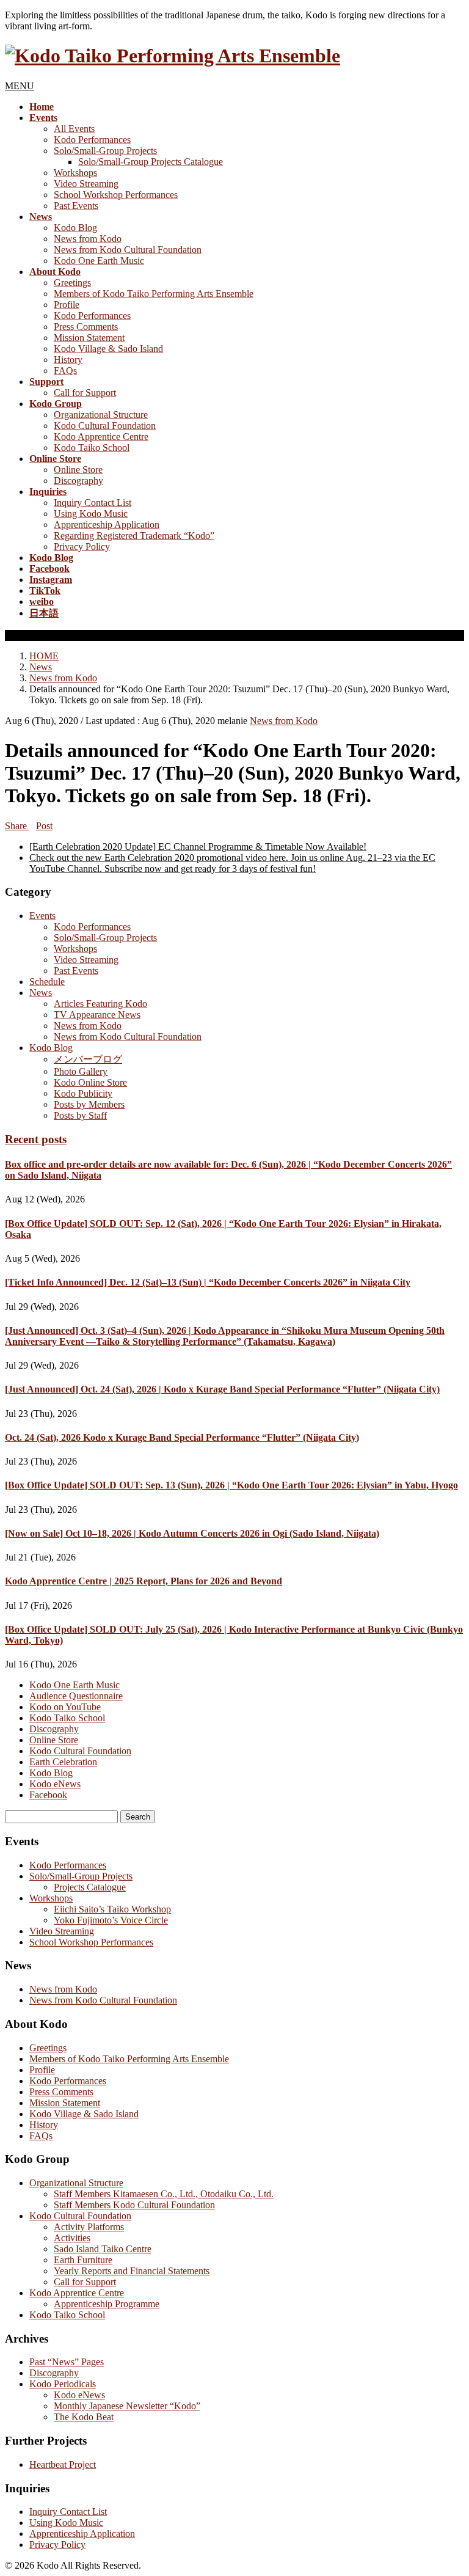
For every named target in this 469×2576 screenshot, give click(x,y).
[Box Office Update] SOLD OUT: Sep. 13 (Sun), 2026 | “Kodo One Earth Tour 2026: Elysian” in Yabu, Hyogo (231, 1485)
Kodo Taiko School (92, 448)
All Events (74, 129)
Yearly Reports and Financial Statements (132, 2271)
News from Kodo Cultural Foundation (128, 250)
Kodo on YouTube (65, 1707)
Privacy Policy (82, 547)
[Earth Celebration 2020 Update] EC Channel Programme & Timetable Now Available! (198, 847)
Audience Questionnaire (76, 1696)
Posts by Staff (80, 1115)
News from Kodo (88, 239)
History (68, 360)
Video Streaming (86, 184)
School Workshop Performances (116, 195)
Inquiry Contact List (93, 503)
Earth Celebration (63, 1762)
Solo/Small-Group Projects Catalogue (151, 162)
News (41, 993)
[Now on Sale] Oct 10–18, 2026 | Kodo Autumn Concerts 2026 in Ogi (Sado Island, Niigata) (192, 1533)
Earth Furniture (83, 2260)
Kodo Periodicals (63, 2384)
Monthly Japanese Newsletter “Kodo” (127, 2406)
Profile (67, 305)
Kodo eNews (55, 1784)
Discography (78, 481)
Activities (72, 2238)
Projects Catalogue (90, 1887)
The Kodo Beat (84, 2417)
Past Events (76, 206)
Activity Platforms (89, 2227)
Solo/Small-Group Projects (105, 151)
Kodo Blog (75, 228)
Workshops (75, 173)
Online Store (78, 470)
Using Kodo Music (91, 514)
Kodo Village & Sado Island (108, 349)
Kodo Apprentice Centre (101, 437)
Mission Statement (89, 338)
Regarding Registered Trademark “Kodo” (134, 536)
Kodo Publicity (83, 1093)
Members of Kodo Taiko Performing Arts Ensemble (154, 294)
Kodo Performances (92, 140)
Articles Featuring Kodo (100, 1004)
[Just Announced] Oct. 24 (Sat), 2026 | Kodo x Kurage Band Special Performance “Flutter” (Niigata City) (222, 1389)
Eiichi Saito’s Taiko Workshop (112, 1909)
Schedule (47, 982)
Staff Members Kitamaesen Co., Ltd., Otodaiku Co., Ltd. (164, 2194)
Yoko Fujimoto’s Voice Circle (111, 1920)
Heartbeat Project (63, 2464)
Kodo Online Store (90, 1082)
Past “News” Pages (67, 2362)
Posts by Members (89, 1104)
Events (42, 916)
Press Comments (86, 327)
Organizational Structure (101, 415)
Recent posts (36, 1139)
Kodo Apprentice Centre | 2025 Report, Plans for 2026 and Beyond (144, 1581)
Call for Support (85, 393)
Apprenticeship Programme (107, 2304)
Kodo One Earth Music (99, 261)
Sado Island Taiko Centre (103, 2249)
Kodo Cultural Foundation (105, 426)
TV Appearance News (97, 1015)
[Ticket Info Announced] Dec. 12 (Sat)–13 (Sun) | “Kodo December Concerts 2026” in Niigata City (208, 1282)
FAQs (65, 371)
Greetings (72, 283)
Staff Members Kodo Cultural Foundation (134, 2205)
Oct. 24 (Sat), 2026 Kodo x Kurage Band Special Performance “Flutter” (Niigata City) (182, 1437)
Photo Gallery (81, 1071)
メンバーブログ (88, 1059)
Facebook (48, 1795)
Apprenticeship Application (107, 525)
